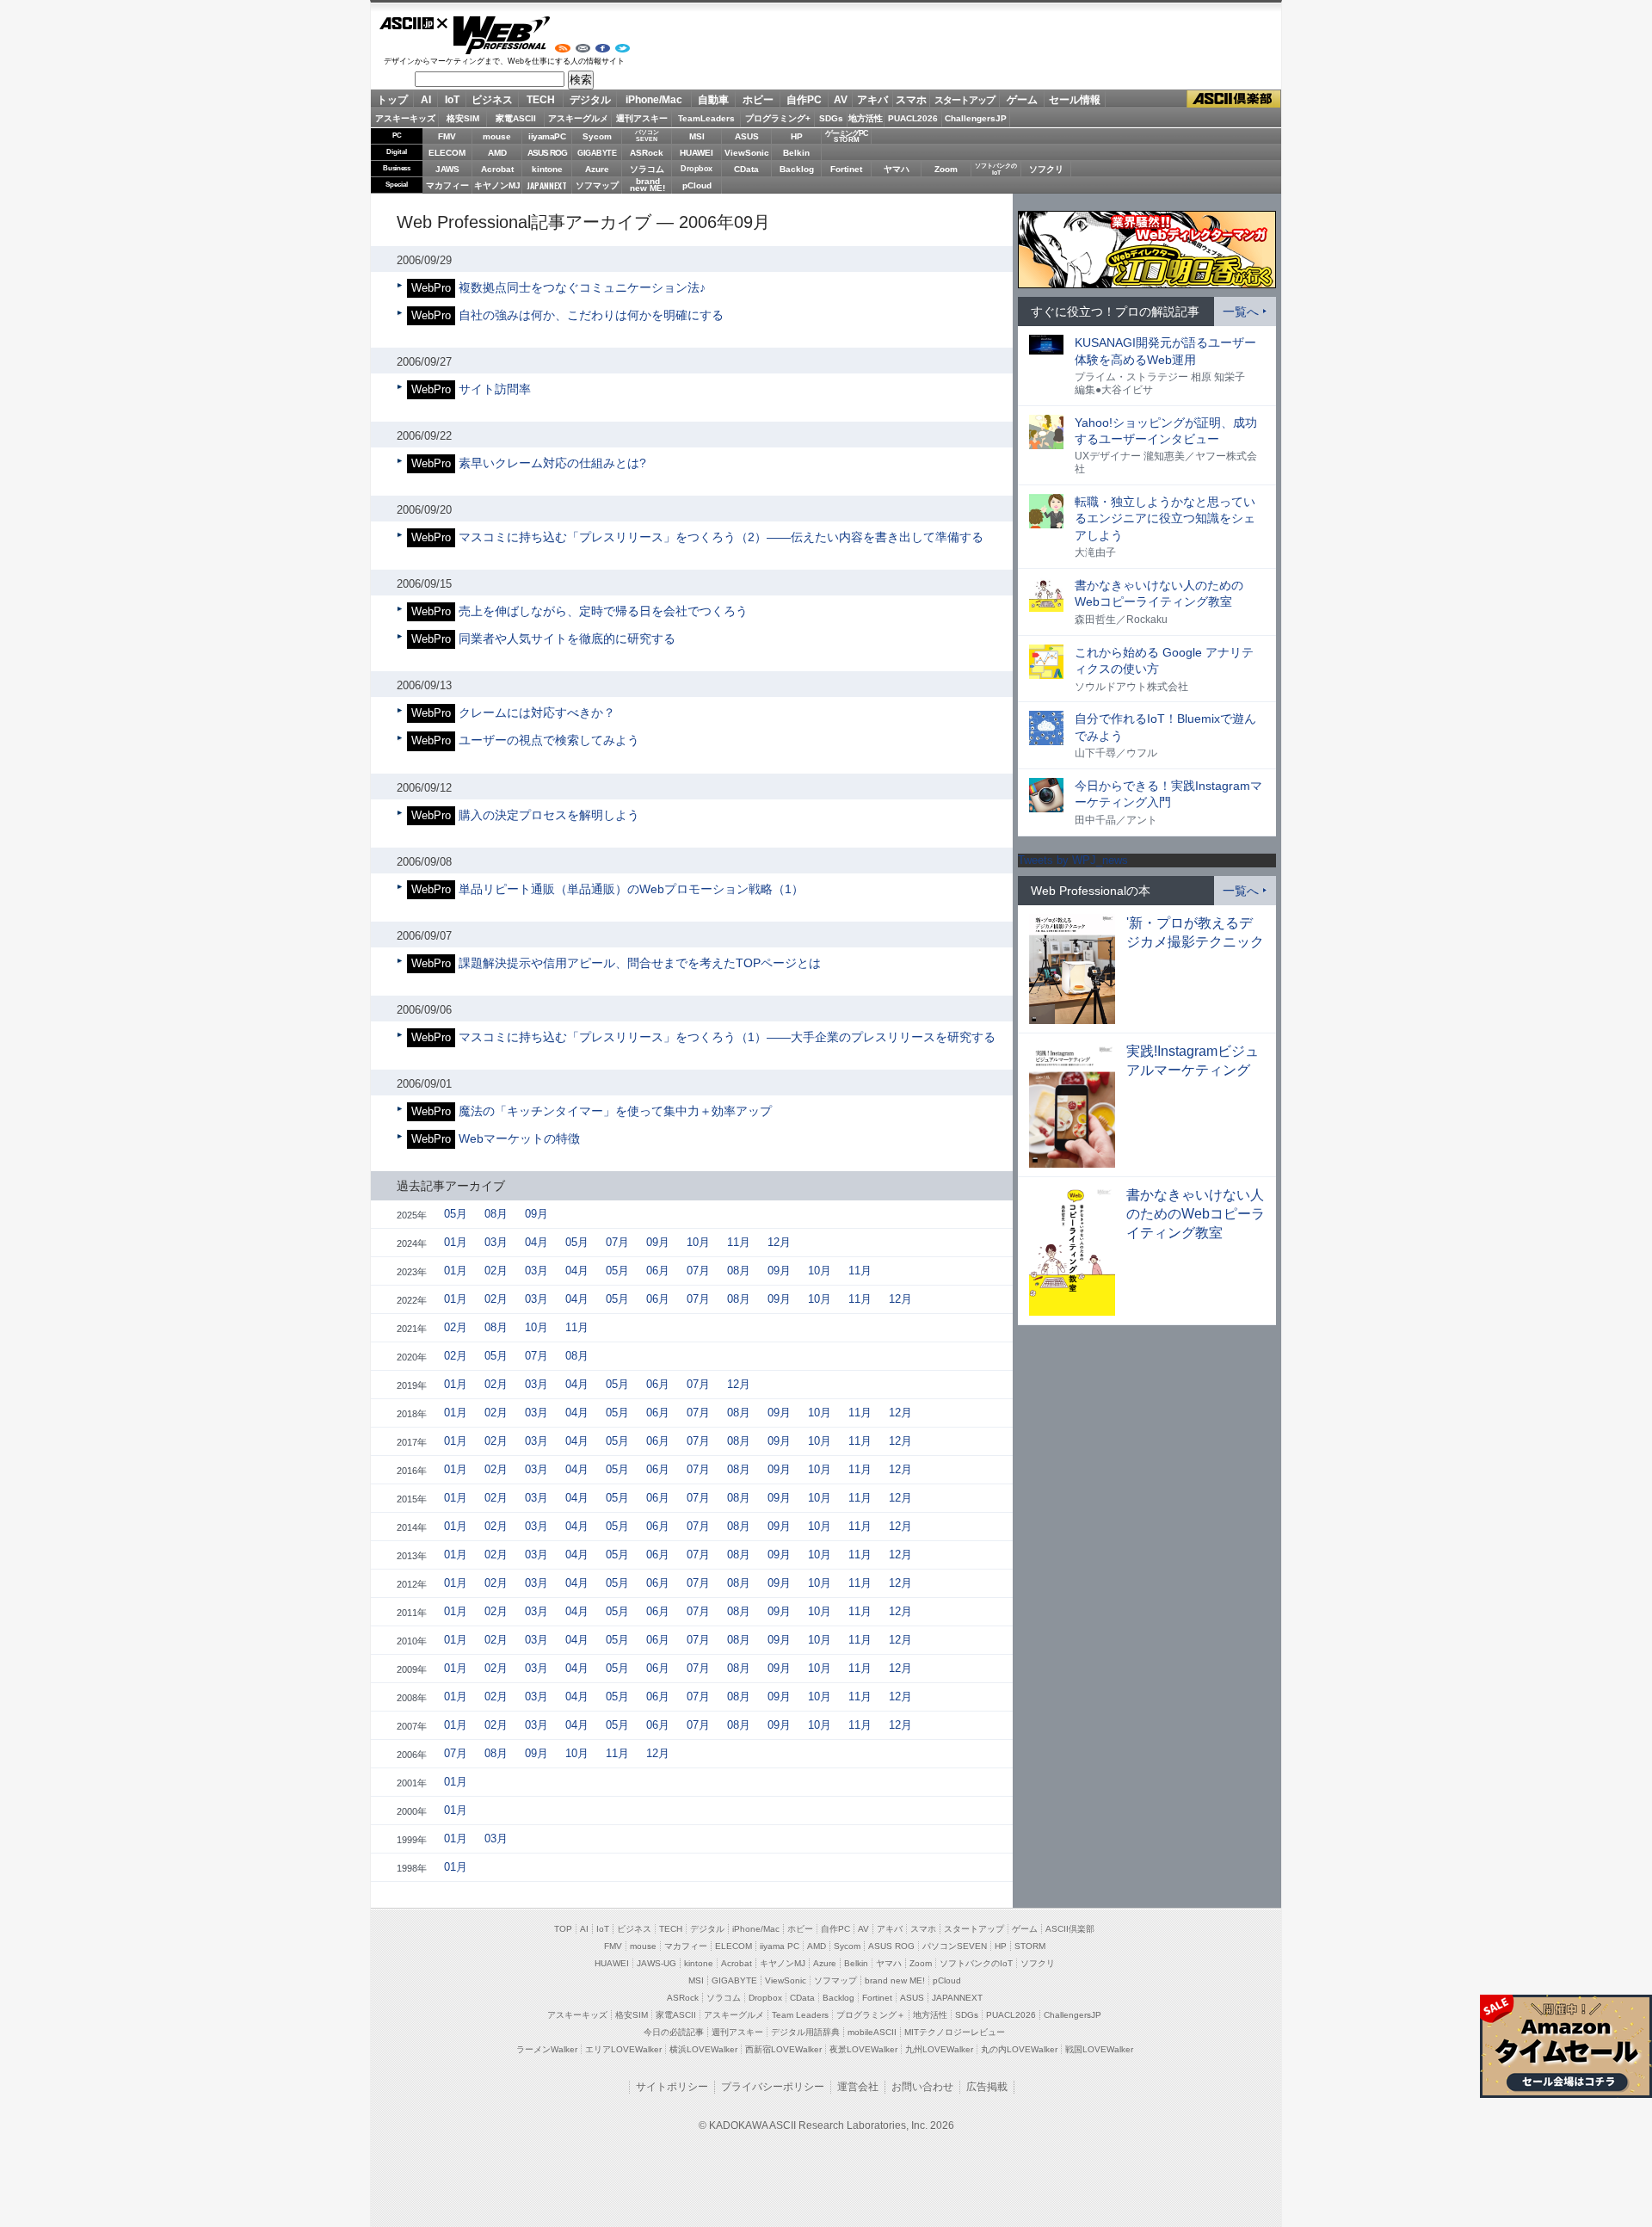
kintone (547, 169)
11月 (739, 1242)
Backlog (797, 169)
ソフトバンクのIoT (996, 169)
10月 (698, 1242)
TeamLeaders (706, 118)
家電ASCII (516, 118)
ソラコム (647, 169)
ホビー (758, 100)
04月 (536, 1242)
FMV (447, 136)
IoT (452, 100)
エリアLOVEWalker (623, 2049)
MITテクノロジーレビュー (955, 2032)
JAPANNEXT (547, 185)
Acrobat (497, 169)
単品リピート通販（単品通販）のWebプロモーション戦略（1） (631, 889)
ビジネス (492, 100)
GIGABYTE (597, 153)
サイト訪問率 (495, 389)
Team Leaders (800, 2015)
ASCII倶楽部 (1234, 99)
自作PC (804, 100)
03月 (496, 1242)
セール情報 (1075, 100)
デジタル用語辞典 (805, 2032)
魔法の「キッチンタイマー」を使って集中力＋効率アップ (615, 1111)
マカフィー (447, 185)
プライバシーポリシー (773, 2087)
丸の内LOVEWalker (1019, 2049)
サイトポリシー (672, 2087)
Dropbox (697, 169)
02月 (496, 1271)
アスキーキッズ (405, 118)
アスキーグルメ (578, 118)
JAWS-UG (656, 1963)
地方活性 (866, 118)
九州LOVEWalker (939, 2049)
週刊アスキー (642, 118)
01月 (456, 1242)
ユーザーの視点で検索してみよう (549, 740)
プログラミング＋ (871, 2015)
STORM (1030, 1946)
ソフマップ (597, 185)
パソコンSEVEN (647, 136)
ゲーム (1022, 100)
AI (426, 100)
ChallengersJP (976, 118)
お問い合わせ (922, 2087)
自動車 (713, 100)
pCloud (697, 185)
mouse (497, 136)
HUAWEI (697, 153)
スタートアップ (965, 100)
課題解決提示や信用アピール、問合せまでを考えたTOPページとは (640, 963)
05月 (456, 1214)
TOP (563, 1929)
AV (841, 100)
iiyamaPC (547, 136)
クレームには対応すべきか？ (537, 713)
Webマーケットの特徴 (519, 1138)
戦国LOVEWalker (1099, 2049)
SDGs (831, 118)
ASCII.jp (414, 23)
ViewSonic (747, 153)
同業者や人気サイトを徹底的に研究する (567, 638)
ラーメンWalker (547, 2049)
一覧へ (1241, 312)
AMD (497, 153)
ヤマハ (897, 169)
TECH (541, 100)
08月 (496, 1214)
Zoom (946, 169)
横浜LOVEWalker (703, 2049)
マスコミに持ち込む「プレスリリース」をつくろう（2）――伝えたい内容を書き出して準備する (721, 537)
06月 (658, 1271)
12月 (779, 1242)
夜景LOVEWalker (863, 2049)
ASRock (647, 153)
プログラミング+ (778, 118)
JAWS (447, 169)
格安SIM (463, 118)
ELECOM (447, 153)
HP (797, 136)
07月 (617, 1242)
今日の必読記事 (674, 2032)
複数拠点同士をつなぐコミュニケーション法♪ (582, 287)
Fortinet (846, 169)
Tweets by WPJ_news (1073, 860)
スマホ (911, 100)
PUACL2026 (913, 118)
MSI (697, 136)
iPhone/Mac (654, 100)
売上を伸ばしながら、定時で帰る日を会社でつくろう (603, 611)
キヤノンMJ (497, 185)
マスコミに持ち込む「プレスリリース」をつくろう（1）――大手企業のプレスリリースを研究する (727, 1037)
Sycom (597, 136)
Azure (597, 169)
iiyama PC (780, 1946)
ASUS (747, 136)
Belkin (796, 153)
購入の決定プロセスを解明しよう (549, 815)
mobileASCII (872, 2032)
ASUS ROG (547, 153)
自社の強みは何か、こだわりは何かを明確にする (591, 315)
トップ (392, 100)
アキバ (872, 100)
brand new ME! (895, 1980)
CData (746, 169)
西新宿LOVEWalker (783, 2049)
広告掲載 (987, 2087)
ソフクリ (1046, 169)
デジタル (590, 100)
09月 (536, 1214)
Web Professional (501, 35)
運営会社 (858, 2087)
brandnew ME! (647, 185)
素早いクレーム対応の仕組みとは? (552, 463)
